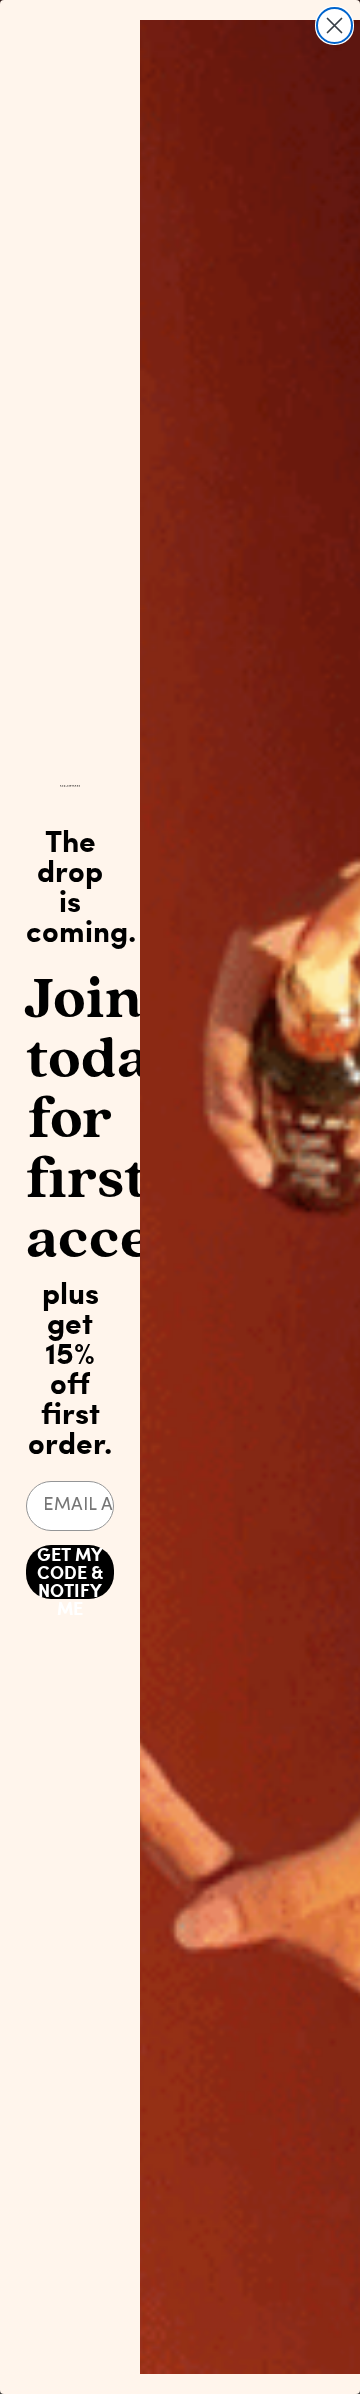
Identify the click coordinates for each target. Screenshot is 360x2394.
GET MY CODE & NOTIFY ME (70, 1572)
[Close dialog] (334, 25)
